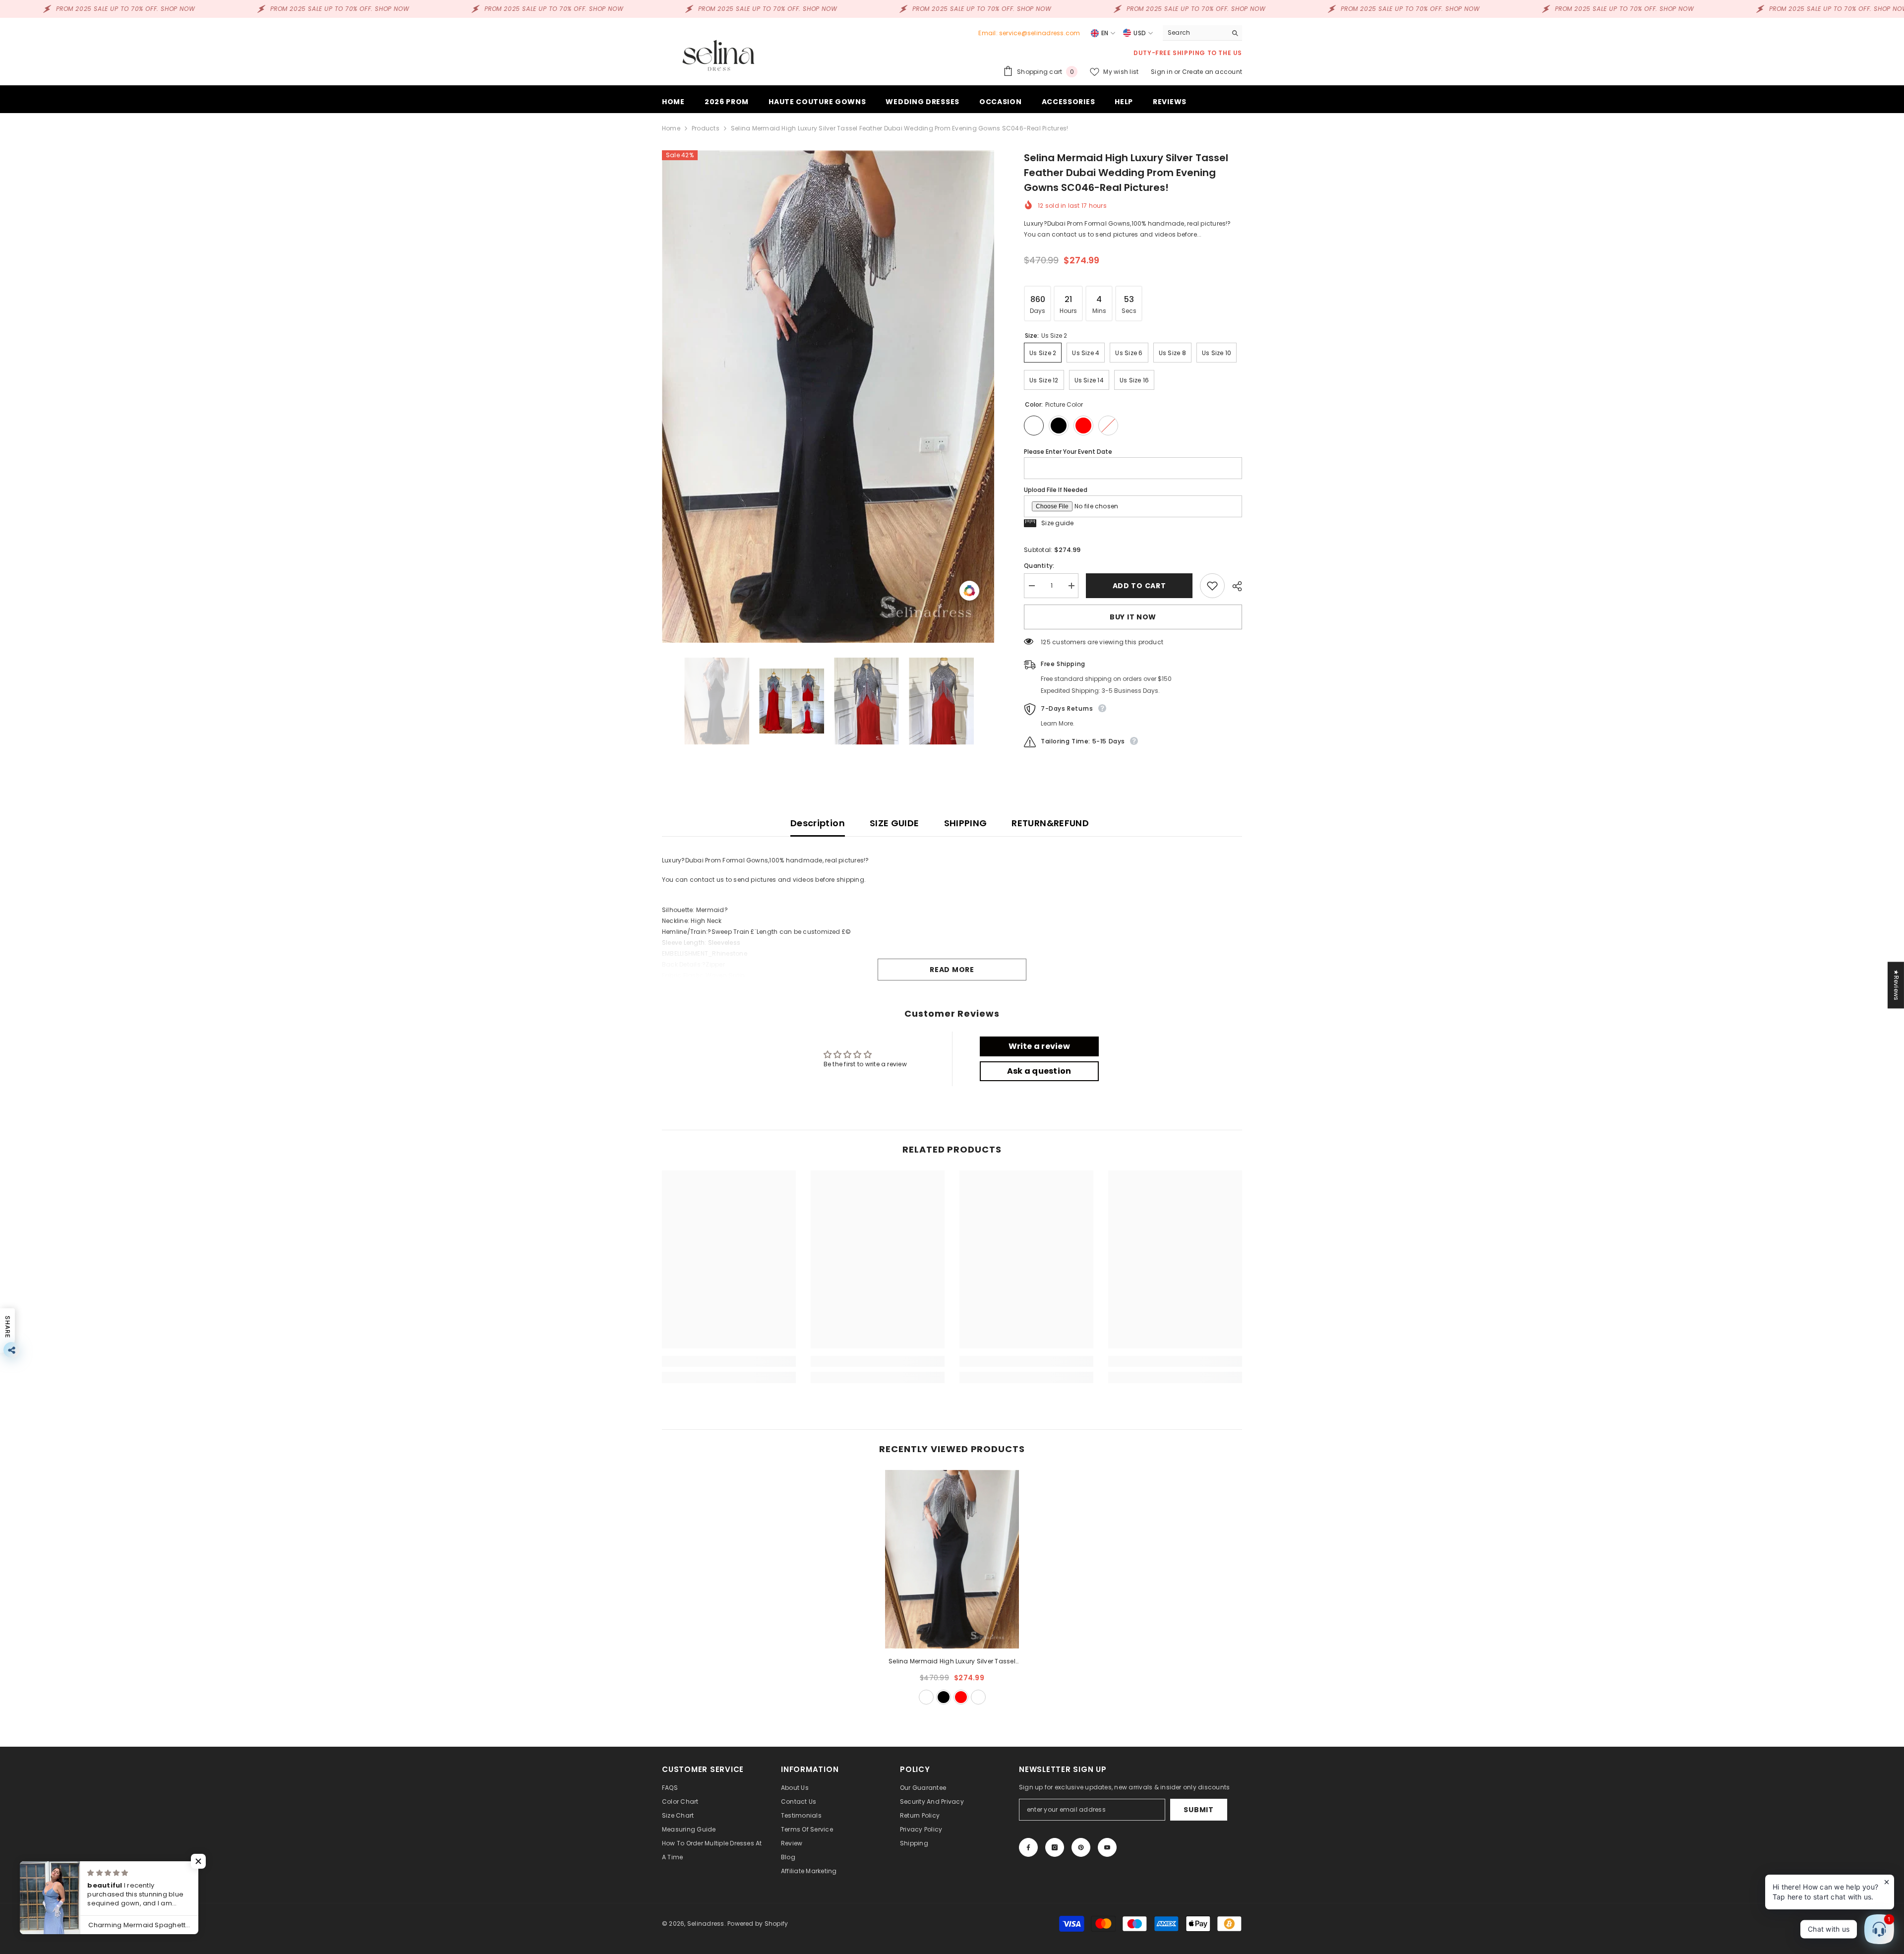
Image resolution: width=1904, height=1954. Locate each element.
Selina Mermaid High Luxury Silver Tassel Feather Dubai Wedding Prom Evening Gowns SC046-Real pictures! (952, 1662)
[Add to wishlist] (1212, 586)
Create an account (1212, 72)
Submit (1198, 1810)
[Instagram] (1055, 1847)
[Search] (1202, 33)
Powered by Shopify (758, 1923)
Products (706, 128)
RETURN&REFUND (1050, 823)
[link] (729, 1361)
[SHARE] (1233, 586)
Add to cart (1139, 586)
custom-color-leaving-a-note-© (978, 1697)
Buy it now (1133, 617)
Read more (952, 970)
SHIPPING (966, 823)
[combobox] (1195, 33)
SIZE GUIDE (894, 823)
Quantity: (1039, 566)
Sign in (1162, 72)
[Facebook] (1028, 1847)
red (961, 1697)
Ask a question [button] (1039, 1071)
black (944, 1697)
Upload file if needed (1056, 490)
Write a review (1039, 1046)
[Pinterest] (1081, 1847)
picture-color (926, 1697)
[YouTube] (1107, 1847)
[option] (828, 397)
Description (818, 823)
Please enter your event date (1068, 452)
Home (671, 128)
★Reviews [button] (1896, 985)
